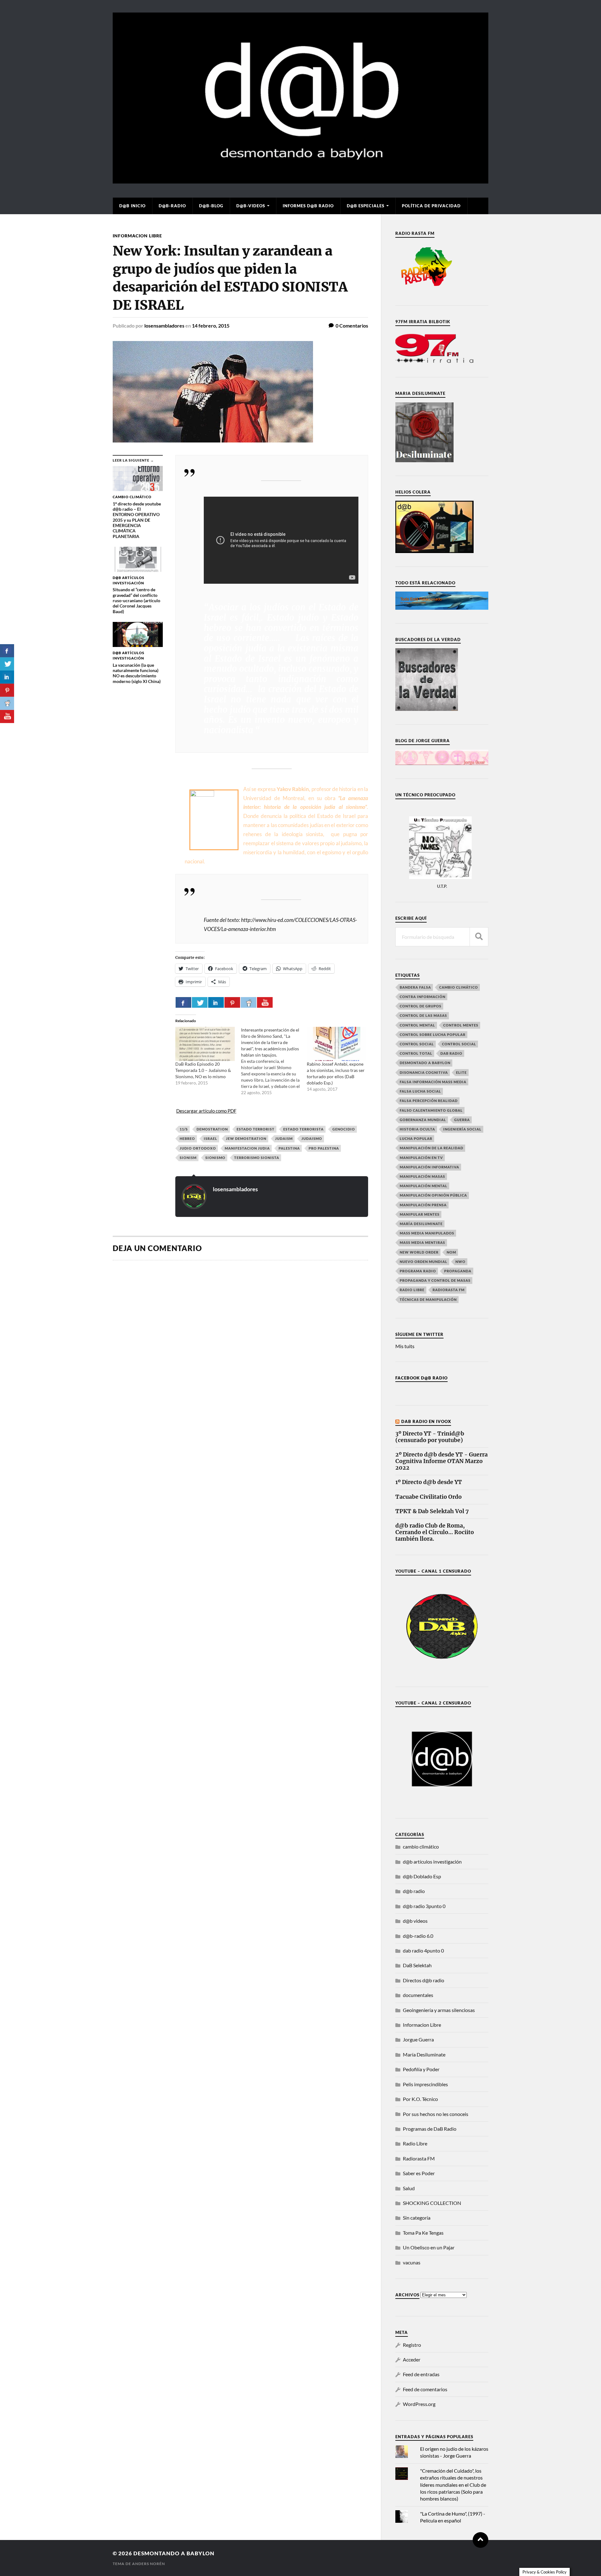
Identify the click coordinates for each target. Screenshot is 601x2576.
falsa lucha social (420, 1091)
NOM (451, 1252)
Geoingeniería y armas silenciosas (439, 2010)
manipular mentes (420, 1214)
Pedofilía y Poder (421, 2069)
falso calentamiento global (431, 1110)
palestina (289, 1148)
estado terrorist (256, 1129)
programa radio (418, 1271)
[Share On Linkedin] (216, 1002)
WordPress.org (419, 2404)
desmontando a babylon (174, 2553)
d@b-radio (172, 206)
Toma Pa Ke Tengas (423, 2233)
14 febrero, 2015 (211, 326)
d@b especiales (366, 206)
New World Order (419, 1252)
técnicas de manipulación (428, 1299)
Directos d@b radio (424, 1980)
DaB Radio (451, 1053)
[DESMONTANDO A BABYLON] (300, 180)
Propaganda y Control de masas (435, 1280)
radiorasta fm (449, 1290)
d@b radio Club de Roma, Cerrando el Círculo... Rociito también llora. (435, 1532)
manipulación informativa (429, 1167)
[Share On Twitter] (200, 1002)
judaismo (312, 1138)
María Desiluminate (421, 1224)
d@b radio (414, 1891)
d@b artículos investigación (432, 1862)
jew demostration (246, 1138)
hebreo (187, 1138)
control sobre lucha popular (433, 1035)
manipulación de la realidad (431, 1148)
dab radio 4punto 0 (423, 1950)
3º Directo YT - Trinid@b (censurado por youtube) (430, 1437)
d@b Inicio (132, 206)
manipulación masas (422, 1176)
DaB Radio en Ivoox (426, 1421)
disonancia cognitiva (424, 1072)
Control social (417, 1044)
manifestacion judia (247, 1148)
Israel (211, 1138)
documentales (418, 1995)
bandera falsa (415, 987)
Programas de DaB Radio (430, 2129)
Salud (409, 2188)
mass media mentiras (422, 1242)
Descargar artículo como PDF (206, 1111)
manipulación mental (424, 1186)
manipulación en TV (421, 1158)
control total (416, 1053)
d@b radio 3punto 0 (424, 1906)
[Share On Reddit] (249, 1002)
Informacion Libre (137, 236)
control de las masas (423, 1015)
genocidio (344, 1129)
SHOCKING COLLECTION (432, 2203)
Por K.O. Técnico (420, 2099)
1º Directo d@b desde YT (429, 1482)
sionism (188, 1158)
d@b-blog (211, 206)
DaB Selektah (417, 1965)
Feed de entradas (421, 2374)
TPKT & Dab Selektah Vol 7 (432, 1511)
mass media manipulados (427, 1233)
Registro (412, 2345)
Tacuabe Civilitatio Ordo (429, 1497)
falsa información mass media (433, 1082)
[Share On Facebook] (183, 1002)
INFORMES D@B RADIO (308, 206)
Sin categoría (417, 2218)
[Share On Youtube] (265, 1002)
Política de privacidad (431, 206)
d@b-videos (251, 206)
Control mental (417, 1025)
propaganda (458, 1271)
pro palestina (324, 1148)
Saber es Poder (419, 2173)
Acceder (412, 2359)
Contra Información (423, 997)
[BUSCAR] (479, 937)
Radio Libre (412, 1290)
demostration (212, 1129)
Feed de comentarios (425, 2389)
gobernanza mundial (423, 1120)
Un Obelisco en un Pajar (429, 2247)
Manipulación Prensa (423, 1205)
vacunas (412, 2262)
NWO (460, 1262)
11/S (184, 1129)
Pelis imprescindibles (425, 2084)
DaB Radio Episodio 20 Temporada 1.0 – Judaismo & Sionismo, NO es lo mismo (203, 1070)
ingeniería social (462, 1129)
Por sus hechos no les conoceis (436, 2114)
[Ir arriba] (480, 2540)
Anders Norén (149, 2564)
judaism (284, 1138)
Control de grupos (421, 1006)
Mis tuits (405, 1346)
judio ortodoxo (198, 1148)
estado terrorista (303, 1129)
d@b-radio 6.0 (418, 1936)
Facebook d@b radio (421, 1378)
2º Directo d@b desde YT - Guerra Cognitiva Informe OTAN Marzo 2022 (442, 1461)
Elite (461, 1072)
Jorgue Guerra (418, 2039)
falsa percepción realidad (429, 1101)
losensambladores (164, 326)
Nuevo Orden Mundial (424, 1262)
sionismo (215, 1158)
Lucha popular (416, 1138)
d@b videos (415, 1921)
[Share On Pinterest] (232, 1002)
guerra (462, 1120)
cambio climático (459, 987)
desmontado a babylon (425, 1063)
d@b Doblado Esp (422, 1876)
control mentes (461, 1025)
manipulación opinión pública (433, 1195)
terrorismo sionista (257, 1158)
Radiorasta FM (419, 2158)
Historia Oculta (417, 1129)
